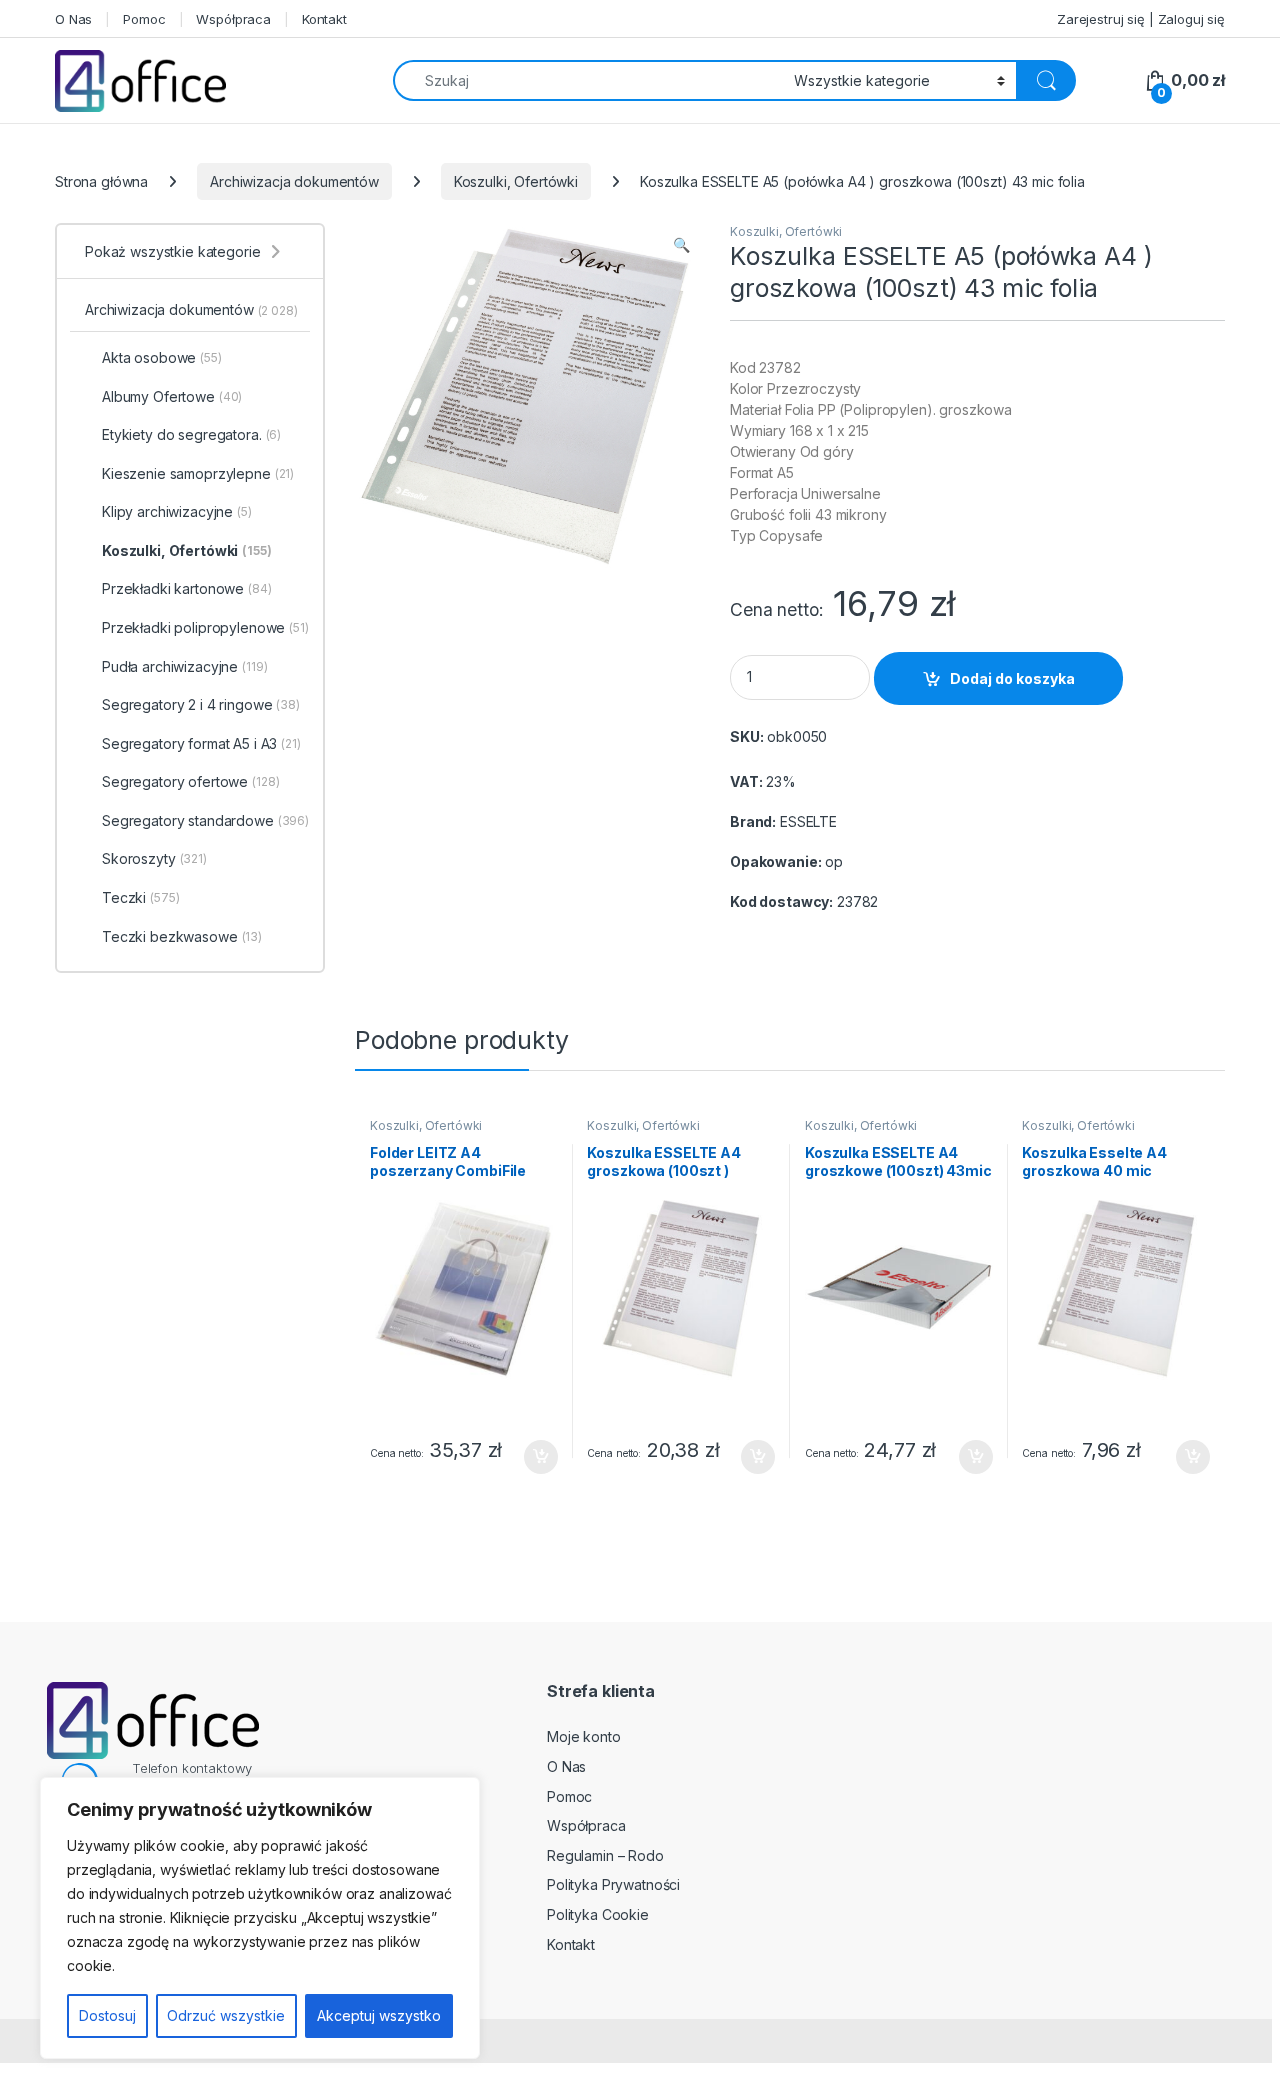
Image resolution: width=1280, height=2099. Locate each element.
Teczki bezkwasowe (182, 936)
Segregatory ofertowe (191, 781)
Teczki (140, 897)
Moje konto (584, 1736)
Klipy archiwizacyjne (177, 511)
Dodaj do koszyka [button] (530, 1457)
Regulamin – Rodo (605, 1855)
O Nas (73, 19)
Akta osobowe (162, 357)
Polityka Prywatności (613, 1884)
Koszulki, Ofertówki (516, 181)
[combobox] (588, 80)
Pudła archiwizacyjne (185, 666)
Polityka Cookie (598, 1914)
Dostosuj (107, 2015)
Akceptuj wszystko (379, 2015)
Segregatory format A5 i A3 (201, 743)
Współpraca (233, 19)
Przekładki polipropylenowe (205, 627)
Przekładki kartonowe (187, 588)
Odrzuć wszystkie (226, 2015)
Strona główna (101, 181)
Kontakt (324, 19)
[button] (681, 245)
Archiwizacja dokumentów (294, 181)
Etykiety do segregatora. (191, 434)
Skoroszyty (154, 858)
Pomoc (144, 19)
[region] (260, 1918)
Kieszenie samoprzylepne (198, 473)
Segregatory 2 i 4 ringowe (201, 704)
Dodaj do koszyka (1012, 678)
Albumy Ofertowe (172, 396)
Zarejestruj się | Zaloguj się (1141, 19)
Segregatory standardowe (205, 820)
